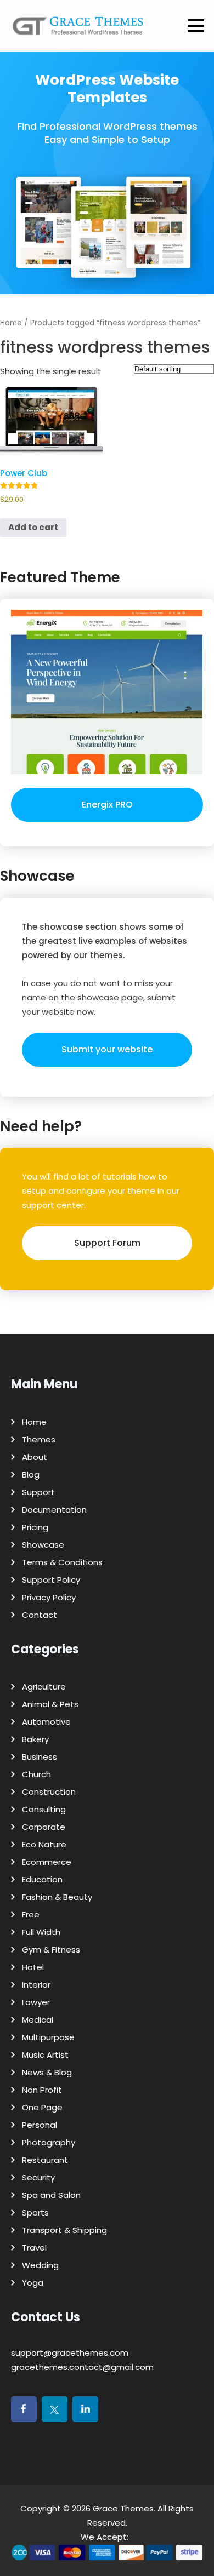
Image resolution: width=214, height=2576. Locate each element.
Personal (40, 2125)
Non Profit (42, 2090)
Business (40, 1757)
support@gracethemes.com (70, 2353)
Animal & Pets (50, 1704)
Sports (35, 2213)
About (35, 1457)
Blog (31, 1475)
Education (42, 1879)
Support (38, 1492)
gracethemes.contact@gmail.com (82, 2367)
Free (31, 1914)
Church (36, 1774)
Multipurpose (48, 2037)
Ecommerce (47, 1862)
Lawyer (36, 2002)
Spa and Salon (51, 2195)
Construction (49, 1792)
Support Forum (107, 1243)
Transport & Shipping (64, 2230)
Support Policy (51, 1580)
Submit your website (107, 1049)
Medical (38, 2020)
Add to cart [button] (33, 527)
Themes (39, 1439)
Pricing (35, 1527)
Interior (36, 1985)
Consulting (44, 1809)
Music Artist (45, 2055)
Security (38, 2177)
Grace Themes (123, 2508)
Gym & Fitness (51, 1950)
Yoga (33, 2283)
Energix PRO (107, 805)
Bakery (35, 1739)
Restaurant (45, 2160)
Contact (40, 1615)
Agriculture (44, 1687)
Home (11, 323)
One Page (42, 2107)
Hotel (33, 1967)
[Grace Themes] (78, 30)
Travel (34, 2248)
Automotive (46, 1722)
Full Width (41, 1932)
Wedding (40, 2265)
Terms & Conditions (62, 1562)
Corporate (44, 1827)
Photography (49, 2142)
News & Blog (47, 2072)
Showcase (43, 1545)
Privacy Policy (49, 1597)
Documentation (54, 1510)
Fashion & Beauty (57, 1897)
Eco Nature (44, 1844)
